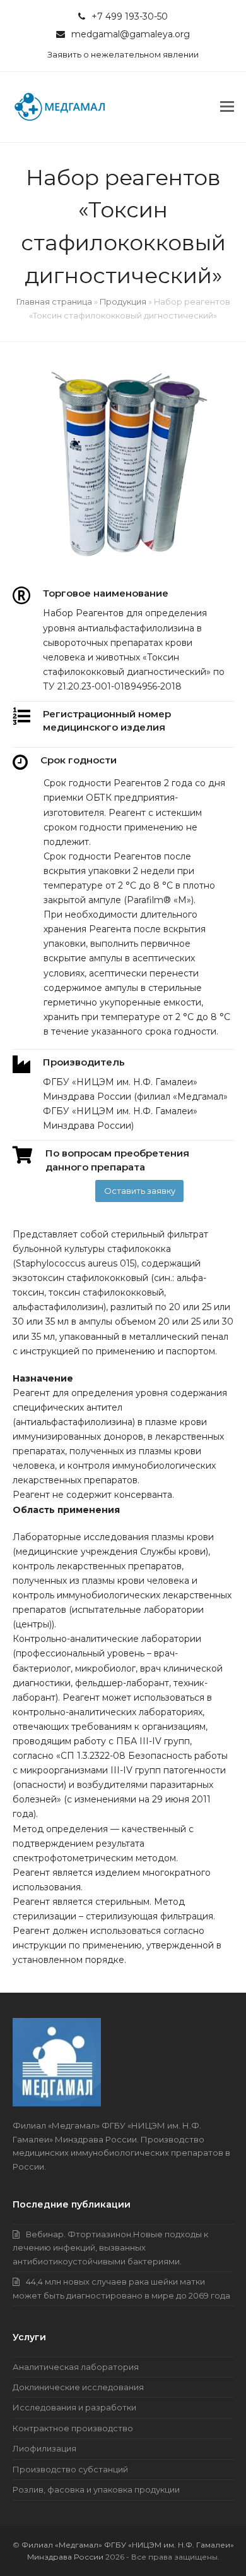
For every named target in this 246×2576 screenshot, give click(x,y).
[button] (227, 107)
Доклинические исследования (78, 2387)
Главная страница (54, 301)
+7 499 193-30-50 (130, 16)
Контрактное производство (73, 2428)
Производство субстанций (70, 2469)
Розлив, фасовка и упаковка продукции (96, 2489)
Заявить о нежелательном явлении (123, 54)
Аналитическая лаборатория (76, 2367)
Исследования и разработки (74, 2407)
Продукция (123, 301)
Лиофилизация (44, 2448)
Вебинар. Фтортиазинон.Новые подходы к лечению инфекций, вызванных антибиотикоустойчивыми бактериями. (110, 2248)
